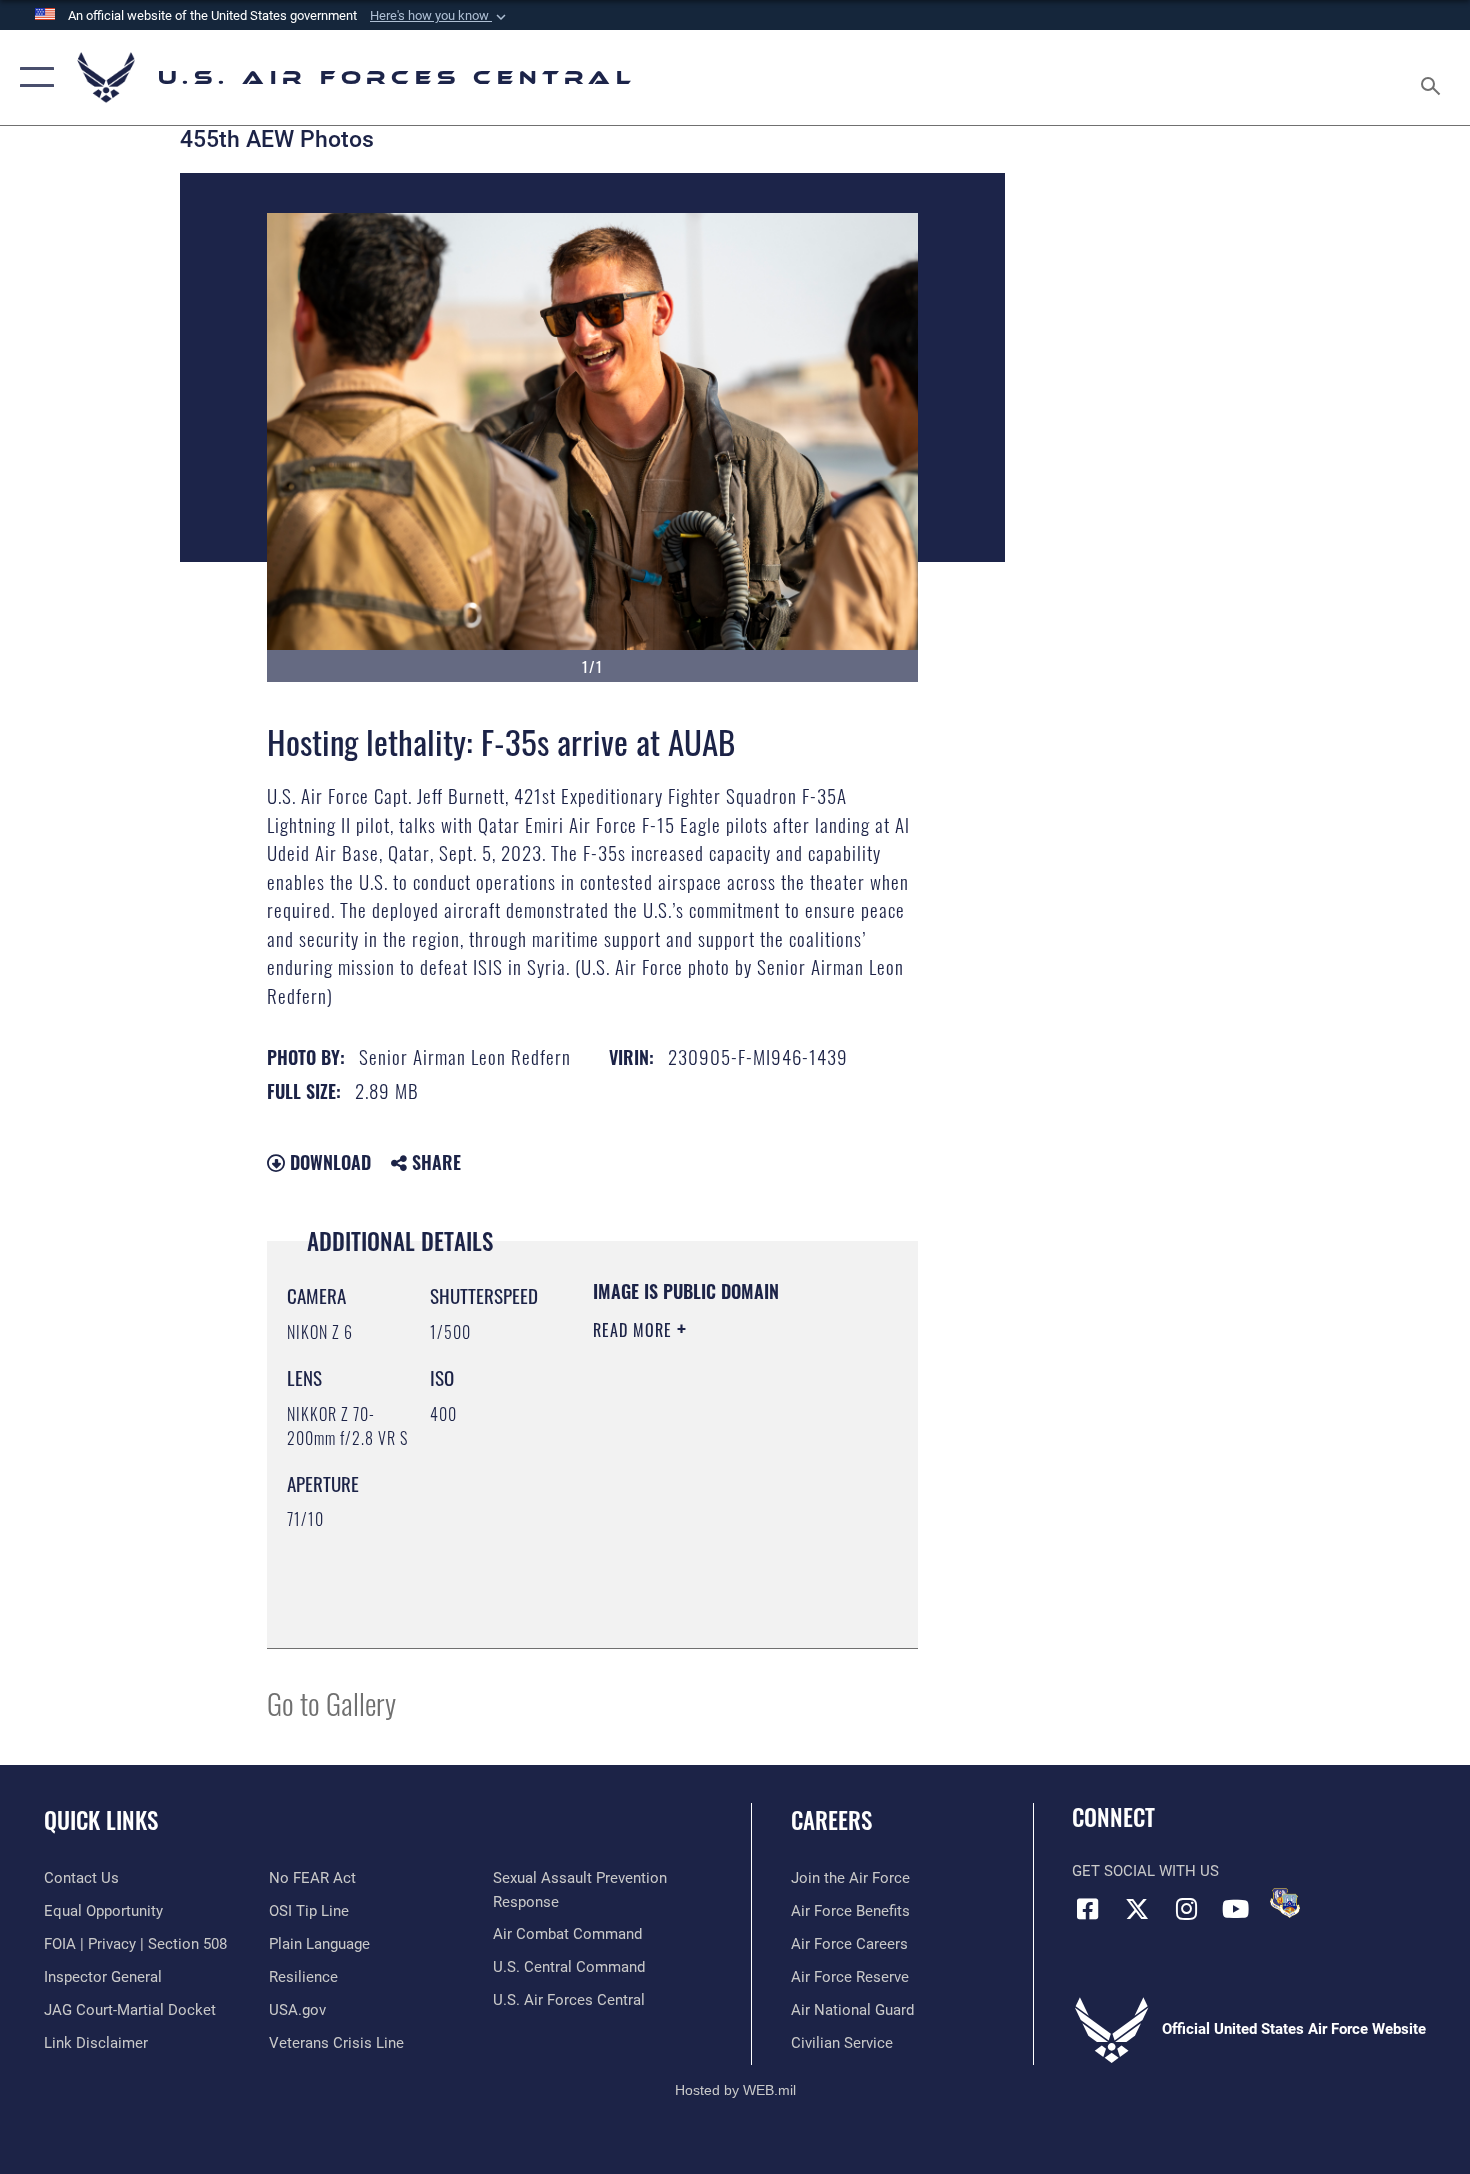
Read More (635, 1330)
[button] (440, 16)
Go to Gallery (331, 1702)
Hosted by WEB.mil (735, 2090)
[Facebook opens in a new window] (1087, 1909)
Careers (831, 1820)
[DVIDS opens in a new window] (1285, 1903)
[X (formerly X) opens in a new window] (1137, 1909)
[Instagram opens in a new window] (1186, 1909)
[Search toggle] (1433, 77)
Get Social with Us (1145, 1871)
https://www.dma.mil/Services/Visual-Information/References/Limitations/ (714, 1583)
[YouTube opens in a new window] (1235, 1909)
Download (328, 1162)
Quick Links (101, 1820)
